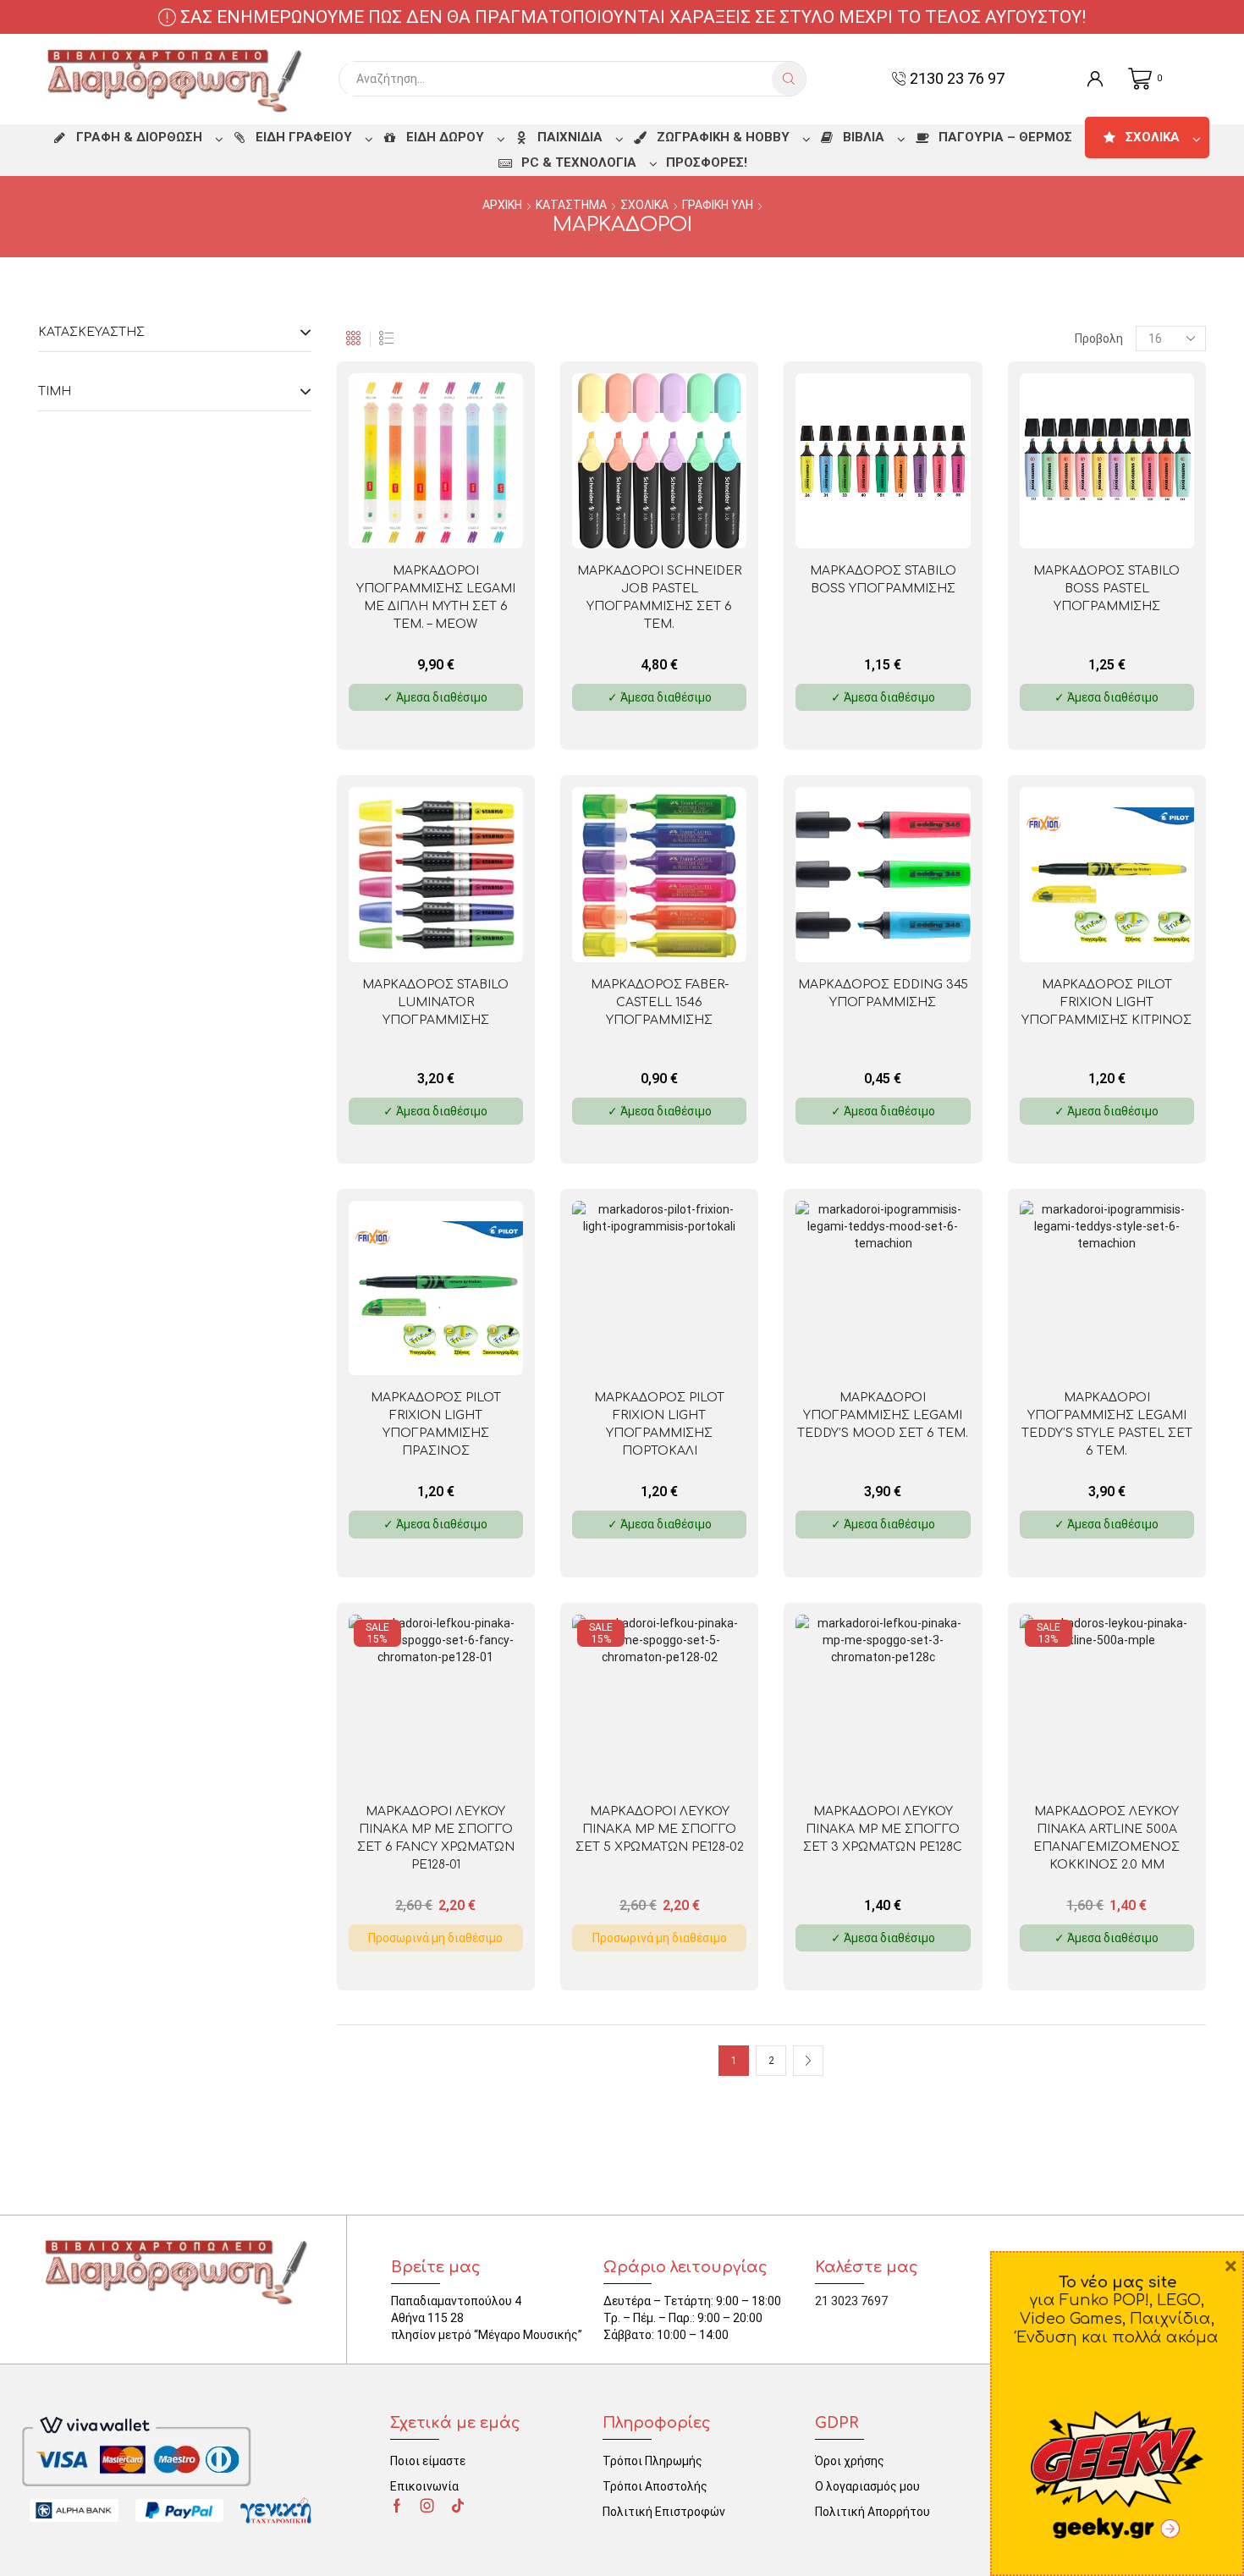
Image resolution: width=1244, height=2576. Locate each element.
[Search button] (789, 79)
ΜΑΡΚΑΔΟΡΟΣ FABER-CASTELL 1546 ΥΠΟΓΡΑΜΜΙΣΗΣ (660, 1002)
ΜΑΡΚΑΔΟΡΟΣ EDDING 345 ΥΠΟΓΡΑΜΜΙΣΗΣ (883, 994)
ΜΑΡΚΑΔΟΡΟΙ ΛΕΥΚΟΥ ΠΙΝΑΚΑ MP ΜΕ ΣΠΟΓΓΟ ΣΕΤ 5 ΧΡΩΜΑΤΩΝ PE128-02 (660, 1829)
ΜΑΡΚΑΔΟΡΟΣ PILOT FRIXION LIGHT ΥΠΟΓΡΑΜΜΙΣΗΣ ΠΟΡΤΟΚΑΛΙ (659, 1424)
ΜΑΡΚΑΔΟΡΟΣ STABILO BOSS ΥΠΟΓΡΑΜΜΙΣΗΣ (883, 580)
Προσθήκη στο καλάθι (471, 520)
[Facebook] (397, 2506)
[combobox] (560, 79)
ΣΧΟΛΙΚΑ (644, 205)
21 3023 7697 (851, 2301)
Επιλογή (918, 520)
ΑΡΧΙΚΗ (502, 205)
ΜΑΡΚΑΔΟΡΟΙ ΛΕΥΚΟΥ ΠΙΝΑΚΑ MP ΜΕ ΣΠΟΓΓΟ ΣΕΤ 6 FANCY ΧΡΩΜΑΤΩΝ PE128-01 (436, 1838)
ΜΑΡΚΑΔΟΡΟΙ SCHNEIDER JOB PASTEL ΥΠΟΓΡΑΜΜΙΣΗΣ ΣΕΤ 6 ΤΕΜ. (659, 597)
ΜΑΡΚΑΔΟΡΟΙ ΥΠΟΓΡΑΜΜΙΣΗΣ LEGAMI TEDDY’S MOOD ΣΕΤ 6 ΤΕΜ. (883, 1415)
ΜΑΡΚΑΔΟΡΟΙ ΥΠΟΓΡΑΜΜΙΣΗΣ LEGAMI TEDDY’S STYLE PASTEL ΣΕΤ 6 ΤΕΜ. (1107, 1424)
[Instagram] (427, 2506)
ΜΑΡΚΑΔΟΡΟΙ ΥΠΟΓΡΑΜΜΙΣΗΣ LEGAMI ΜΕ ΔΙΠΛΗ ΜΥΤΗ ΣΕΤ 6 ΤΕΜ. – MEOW (436, 597)
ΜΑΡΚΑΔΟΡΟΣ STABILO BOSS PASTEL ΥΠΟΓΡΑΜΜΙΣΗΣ (1106, 589)
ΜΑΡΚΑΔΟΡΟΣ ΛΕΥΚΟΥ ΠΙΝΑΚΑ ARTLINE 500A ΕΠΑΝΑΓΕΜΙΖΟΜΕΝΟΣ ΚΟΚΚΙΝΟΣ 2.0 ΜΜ (1106, 1838)
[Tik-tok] (458, 2506)
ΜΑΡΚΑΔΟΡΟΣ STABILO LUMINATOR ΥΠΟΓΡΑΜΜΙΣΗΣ (435, 1002)
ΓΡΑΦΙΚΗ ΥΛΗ (718, 205)
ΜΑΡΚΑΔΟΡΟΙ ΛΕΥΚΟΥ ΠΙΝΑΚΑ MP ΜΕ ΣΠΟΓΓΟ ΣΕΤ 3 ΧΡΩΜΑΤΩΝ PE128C (883, 1829)
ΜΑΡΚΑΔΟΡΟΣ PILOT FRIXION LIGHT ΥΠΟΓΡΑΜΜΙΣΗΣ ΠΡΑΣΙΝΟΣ (436, 1424)
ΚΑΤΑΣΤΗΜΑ (571, 205)
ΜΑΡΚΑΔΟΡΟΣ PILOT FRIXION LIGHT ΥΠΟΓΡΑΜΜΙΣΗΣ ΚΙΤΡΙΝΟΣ (1106, 1002)
